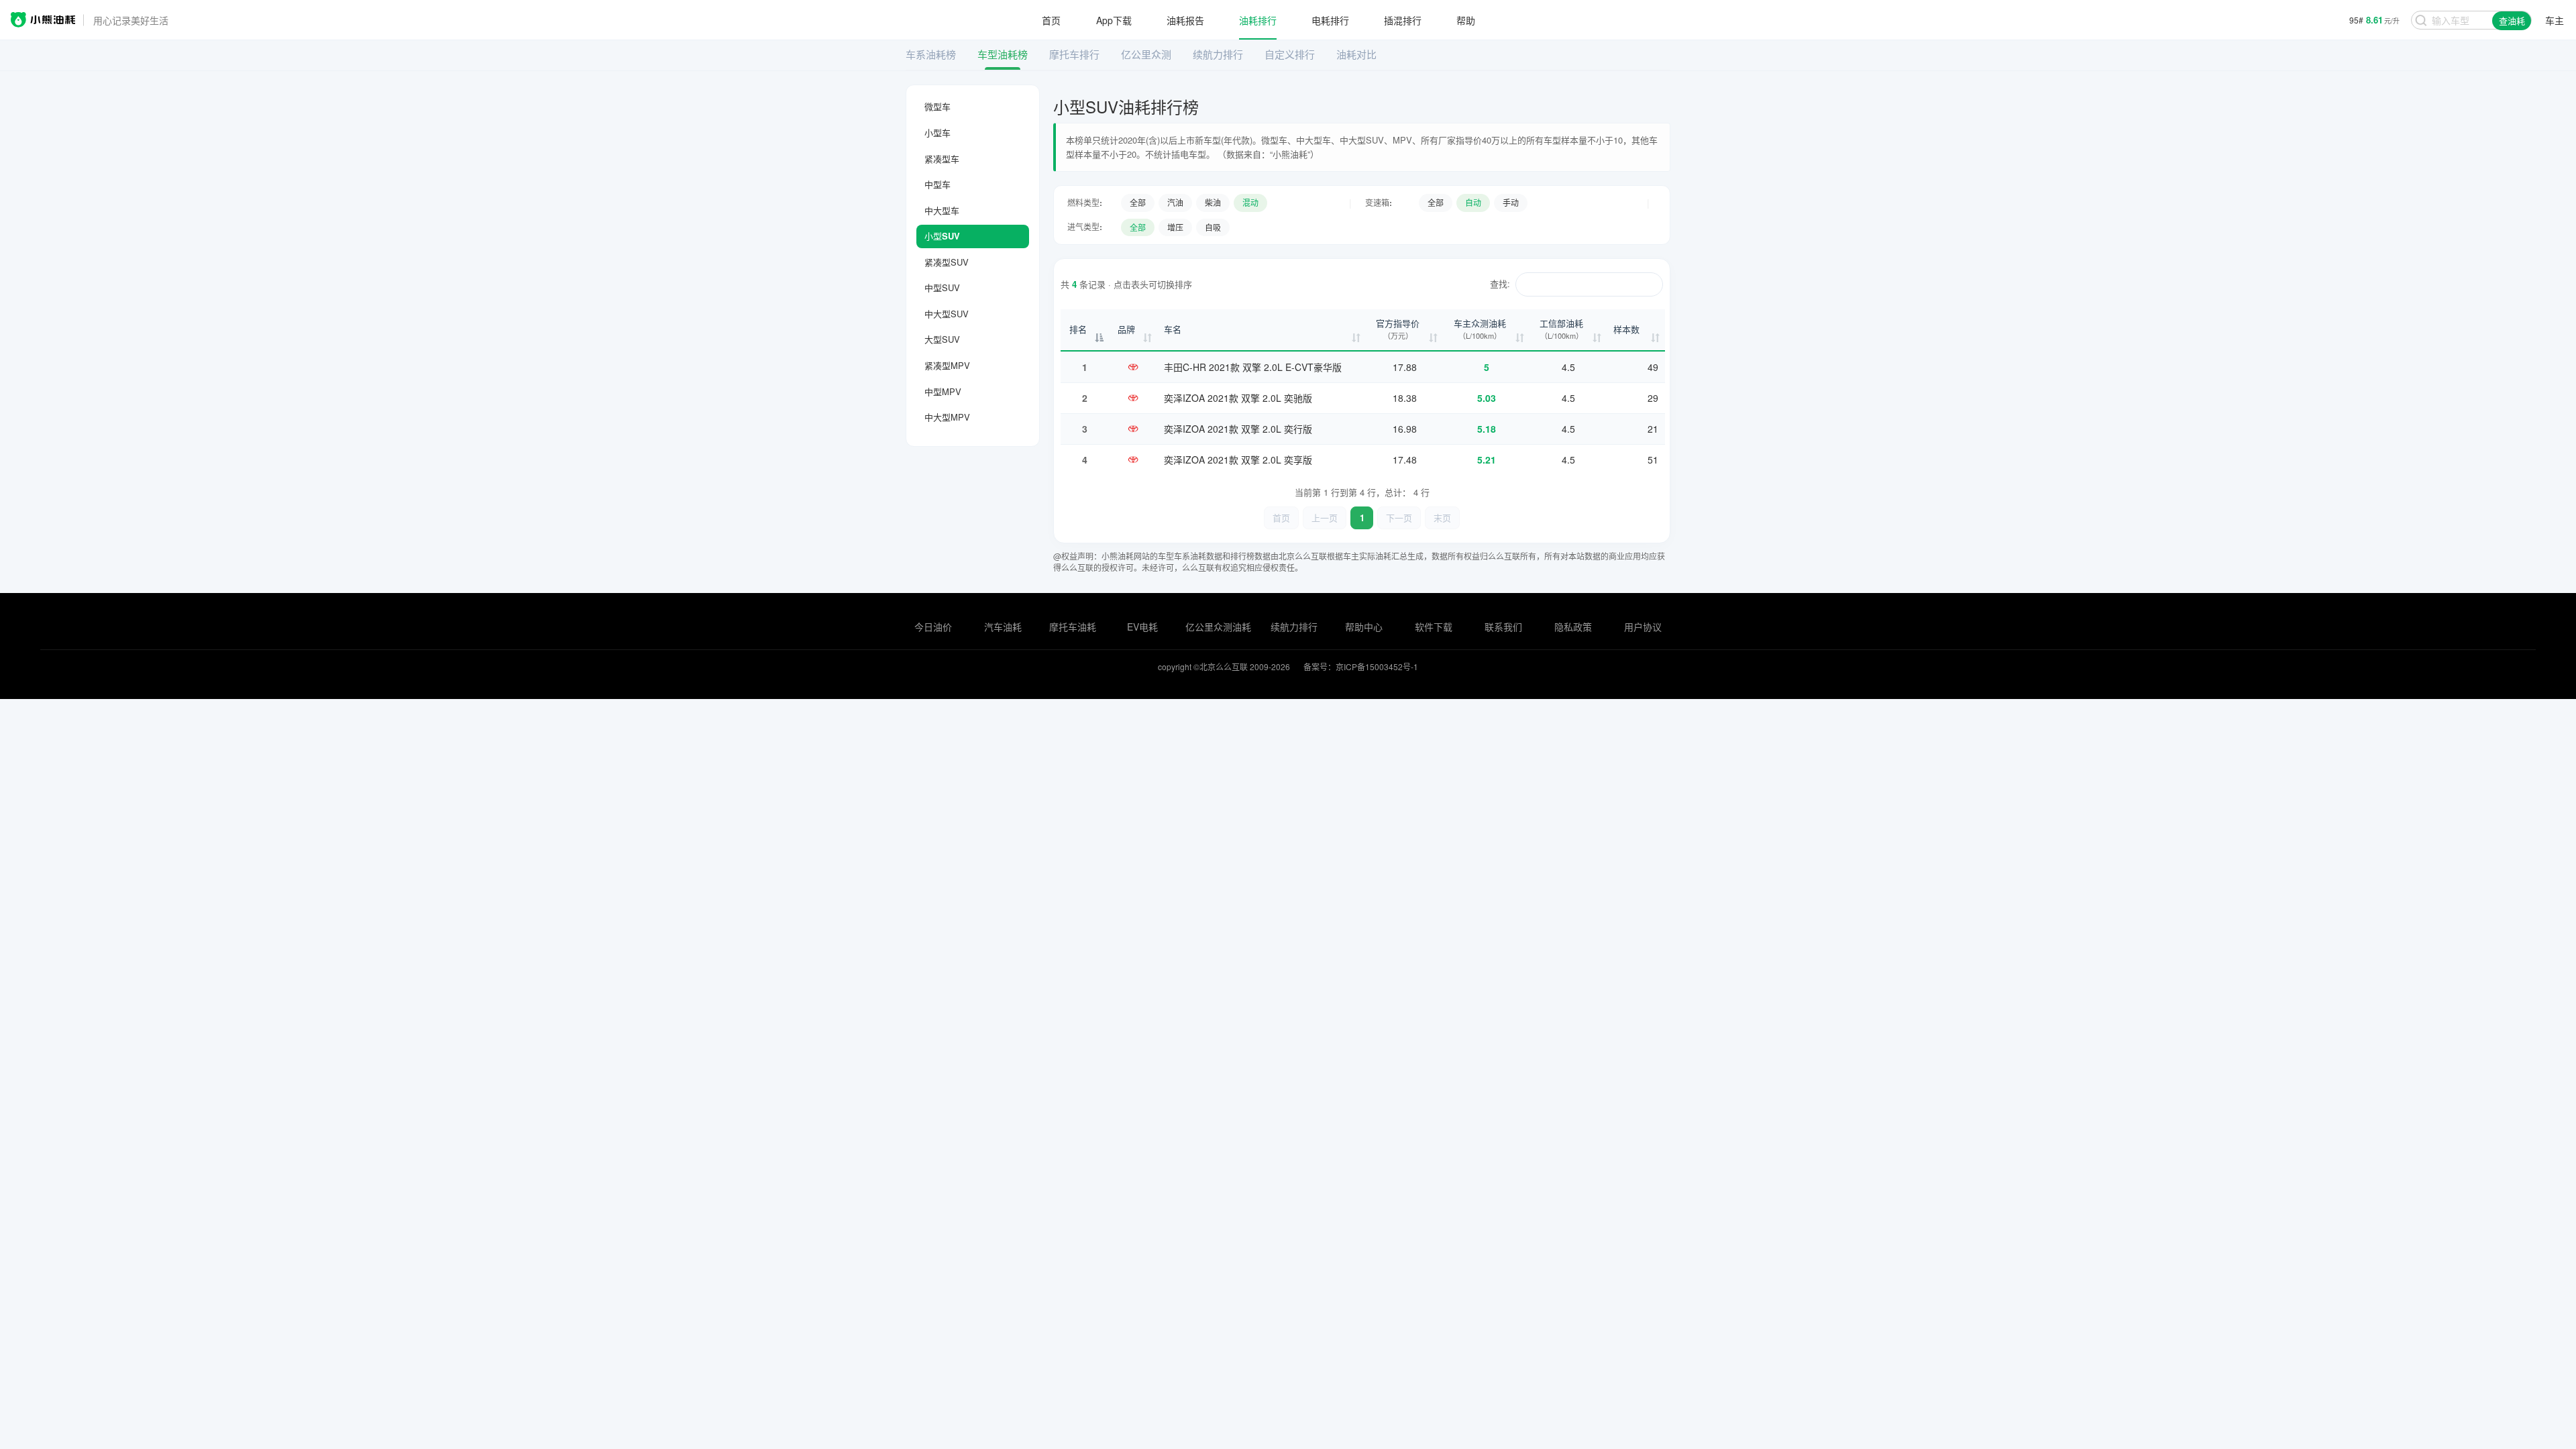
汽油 (1175, 202)
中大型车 (942, 210)
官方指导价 (1398, 329)
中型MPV (943, 391)
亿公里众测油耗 (1218, 627)
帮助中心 (1364, 627)
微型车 (937, 106)
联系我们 (1503, 627)
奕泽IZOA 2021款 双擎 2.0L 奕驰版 (1238, 398)
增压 (1175, 227)
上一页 (1325, 518)
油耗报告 (1185, 20)
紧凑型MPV (947, 365)
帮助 (1466, 20)
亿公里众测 (1146, 54)
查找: (1500, 283)
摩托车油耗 (1073, 627)
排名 (1078, 329)
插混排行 (1403, 20)
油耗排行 (1258, 20)
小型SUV (942, 236)
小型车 (937, 132)
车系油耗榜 (931, 54)
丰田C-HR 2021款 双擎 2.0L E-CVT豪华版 (1253, 367)
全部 (1138, 202)
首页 (1051, 20)
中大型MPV (947, 417)
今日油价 (933, 627)
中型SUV (942, 287)
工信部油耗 (1561, 329)
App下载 (1114, 20)
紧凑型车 (942, 159)
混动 (1250, 202)
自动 (1473, 202)
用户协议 (1643, 627)
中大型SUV (947, 314)
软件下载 (1434, 627)
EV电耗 (1142, 627)
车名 (1173, 329)
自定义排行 (1290, 54)
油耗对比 (1356, 54)
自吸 (1213, 227)
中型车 (937, 184)
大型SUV (942, 339)
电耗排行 (1330, 20)
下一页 (1399, 518)
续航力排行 (1218, 54)
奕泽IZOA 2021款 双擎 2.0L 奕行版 (1238, 429)
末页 (1442, 518)
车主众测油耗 (1480, 329)
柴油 (1213, 202)
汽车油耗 (1003, 627)
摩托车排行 (1074, 54)
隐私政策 (1573, 627)
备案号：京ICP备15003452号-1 (1361, 666)
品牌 (1126, 329)
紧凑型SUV (947, 262)
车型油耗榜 (1003, 54)
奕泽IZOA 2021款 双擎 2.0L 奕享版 (1238, 460)
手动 (1511, 202)
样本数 (1626, 329)
